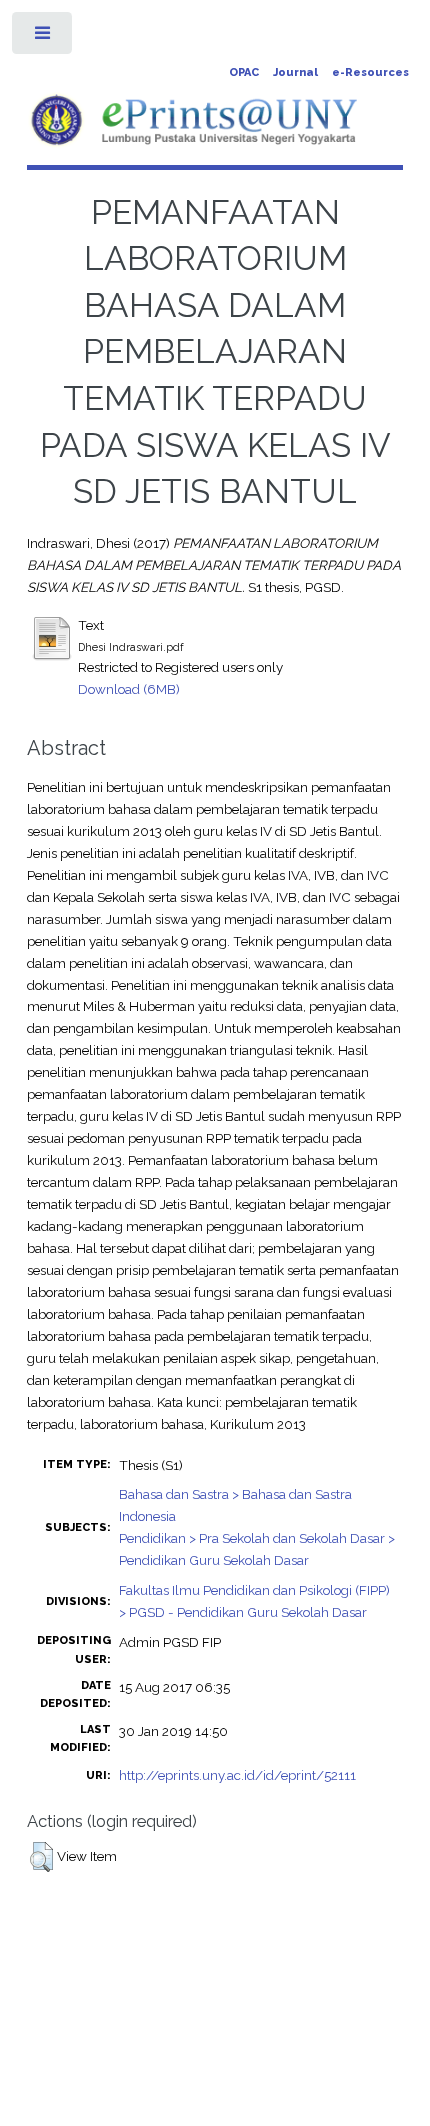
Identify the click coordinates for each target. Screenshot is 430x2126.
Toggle (43, 37)
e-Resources (370, 72)
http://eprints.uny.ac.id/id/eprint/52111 (237, 1775)
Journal (295, 72)
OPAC (244, 72)
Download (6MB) (129, 689)
